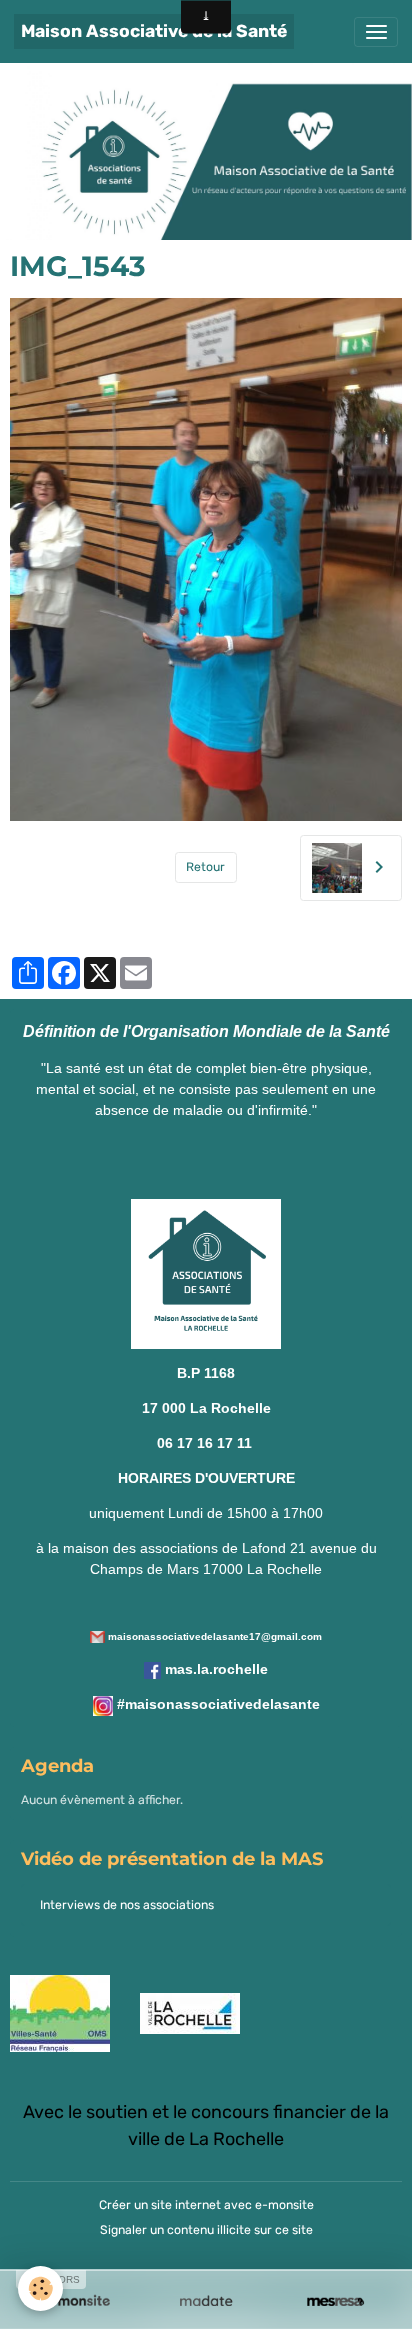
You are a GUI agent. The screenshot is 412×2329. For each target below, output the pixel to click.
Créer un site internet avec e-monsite (206, 2205)
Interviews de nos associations (127, 1905)
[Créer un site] (76, 2301)
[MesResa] (335, 2301)
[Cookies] (40, 2288)
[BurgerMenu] (376, 32)
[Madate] (205, 2301)
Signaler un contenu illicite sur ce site (206, 2230)
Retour (205, 867)
